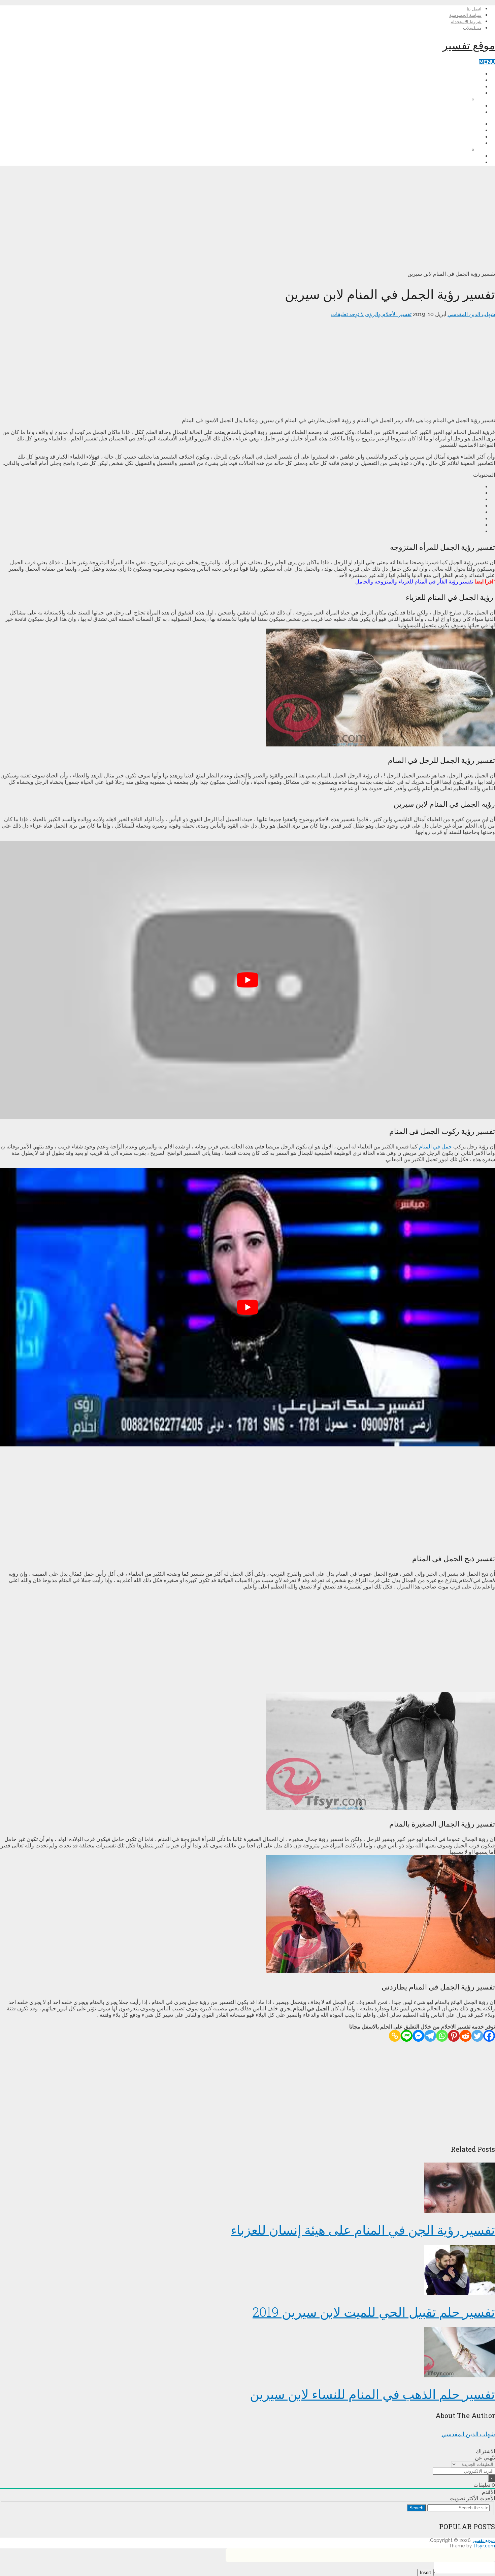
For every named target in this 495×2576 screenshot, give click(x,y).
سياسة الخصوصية (465, 15)
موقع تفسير (469, 45)
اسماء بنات (456, 99)
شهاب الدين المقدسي (471, 314)
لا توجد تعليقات (347, 314)
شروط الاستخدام (466, 22)
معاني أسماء (468, 93)
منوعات (473, 112)
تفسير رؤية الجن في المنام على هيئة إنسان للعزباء (363, 2230)
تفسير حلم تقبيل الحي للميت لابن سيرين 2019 (374, 2312)
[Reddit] (466, 2036)
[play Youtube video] (247, 980)
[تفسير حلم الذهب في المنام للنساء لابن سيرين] (247, 2353)
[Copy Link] (395, 2036)
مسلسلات (472, 28)
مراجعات (471, 87)
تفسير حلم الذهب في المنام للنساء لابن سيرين (372, 2394)
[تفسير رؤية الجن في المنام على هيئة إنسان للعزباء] (247, 2188)
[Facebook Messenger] (418, 2036)
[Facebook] (489, 2036)
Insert (425, 2572)
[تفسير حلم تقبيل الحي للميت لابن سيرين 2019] (247, 2271)
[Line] (407, 2036)
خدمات (474, 106)
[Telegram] (430, 2036)
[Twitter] (477, 2036)
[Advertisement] (293, 218)
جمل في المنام (435, 1147)
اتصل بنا (474, 9)
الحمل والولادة (466, 80)
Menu (487, 62)
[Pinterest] (454, 2036)
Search (416, 2508)
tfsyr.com (484, 2546)
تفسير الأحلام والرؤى (458, 74)
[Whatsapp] (442, 2036)
